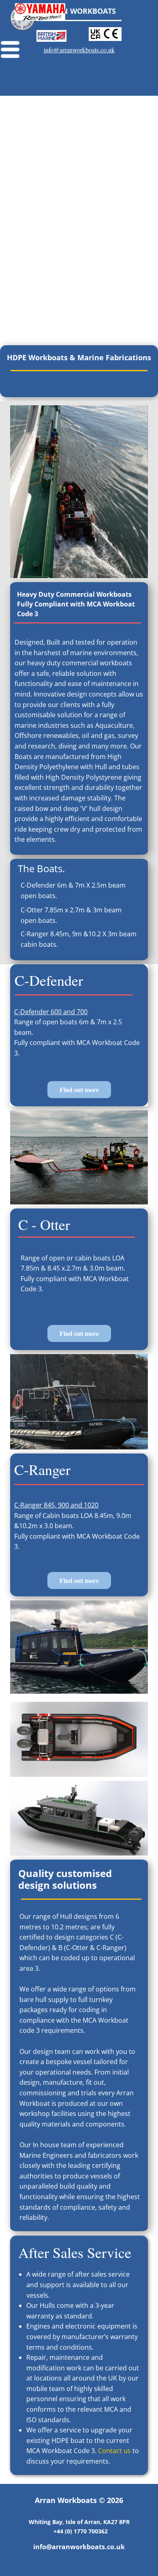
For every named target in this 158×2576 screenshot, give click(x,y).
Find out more (79, 1089)
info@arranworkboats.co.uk (79, 50)
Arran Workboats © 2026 (79, 2500)
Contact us (114, 2451)
